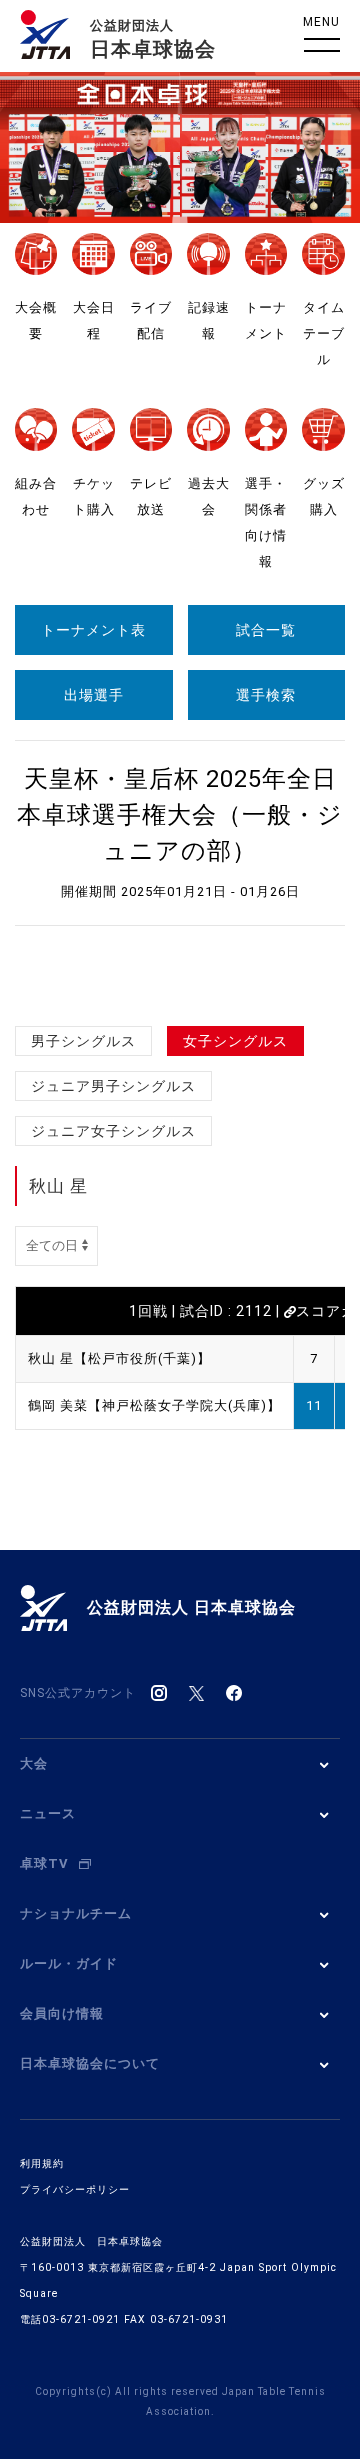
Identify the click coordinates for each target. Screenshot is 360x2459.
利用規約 (42, 2163)
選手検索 (266, 695)
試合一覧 (266, 630)
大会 (34, 1763)
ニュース (48, 1813)
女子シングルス (235, 1041)
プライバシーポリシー (75, 2189)
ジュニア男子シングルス (113, 1086)
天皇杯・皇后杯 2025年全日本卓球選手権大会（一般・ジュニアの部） (180, 815)
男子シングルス (83, 1041)
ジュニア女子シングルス (113, 1131)
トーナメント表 (93, 630)
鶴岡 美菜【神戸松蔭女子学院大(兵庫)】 (154, 1405)
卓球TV (44, 1863)
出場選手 (94, 695)
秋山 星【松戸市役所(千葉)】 (119, 1358)
